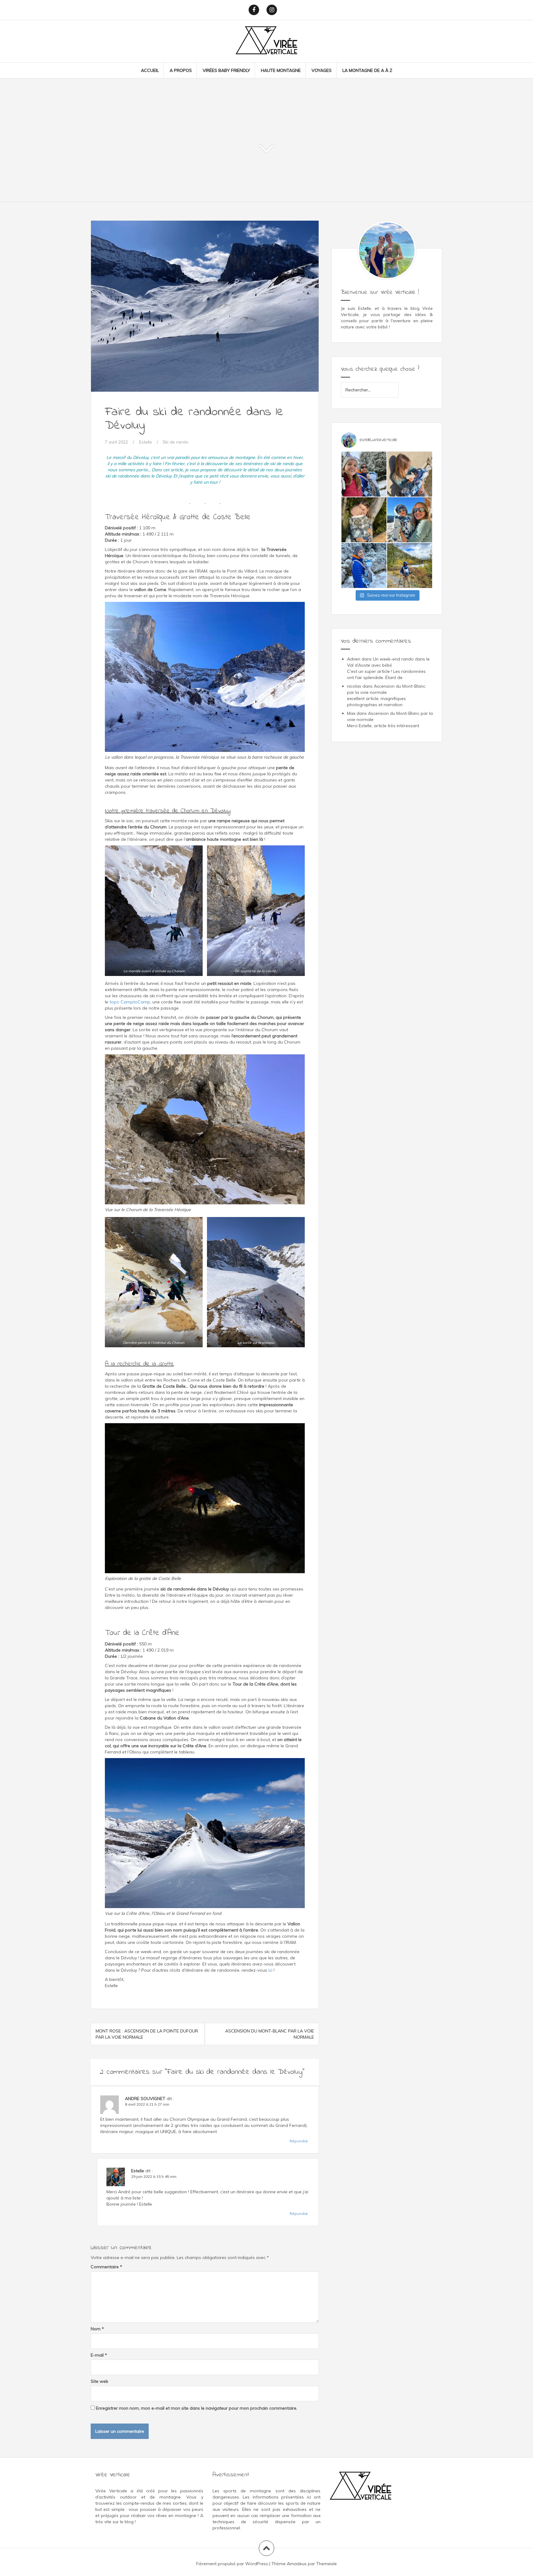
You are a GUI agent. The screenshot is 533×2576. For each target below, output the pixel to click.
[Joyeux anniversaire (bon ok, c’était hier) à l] (410, 565)
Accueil (150, 70)
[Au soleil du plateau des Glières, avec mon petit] (410, 520)
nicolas (354, 686)
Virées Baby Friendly (226, 70)
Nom (97, 2329)
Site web (99, 2381)
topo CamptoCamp (130, 1002)
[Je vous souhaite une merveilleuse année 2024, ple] (364, 474)
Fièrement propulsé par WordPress (232, 2564)
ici (270, 1970)
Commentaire (106, 2267)
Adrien (354, 659)
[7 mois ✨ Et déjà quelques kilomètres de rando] (410, 474)
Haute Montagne (281, 70)
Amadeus (297, 2564)
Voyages (322, 70)
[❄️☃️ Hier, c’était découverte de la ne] (364, 565)
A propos (181, 70)
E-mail (99, 2355)
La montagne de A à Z (367, 70)
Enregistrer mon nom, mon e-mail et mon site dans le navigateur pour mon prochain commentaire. (197, 2408)
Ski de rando (176, 442)
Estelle (146, 442)
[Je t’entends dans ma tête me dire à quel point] (364, 520)
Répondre (299, 2141)
